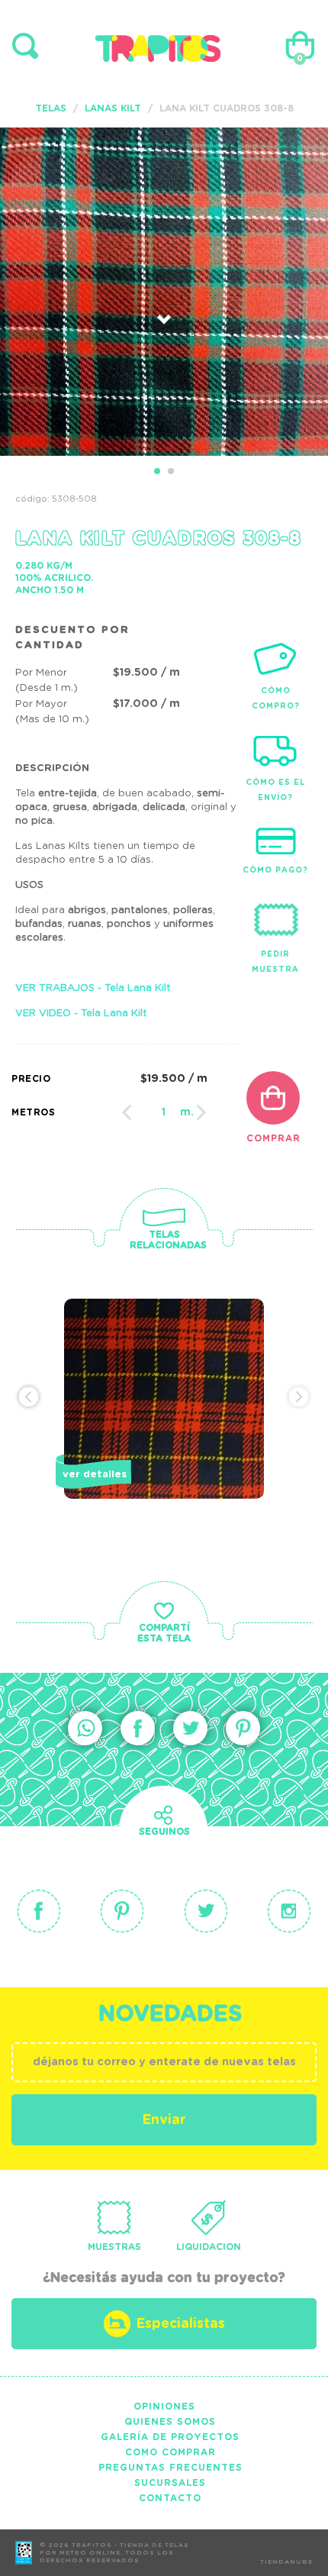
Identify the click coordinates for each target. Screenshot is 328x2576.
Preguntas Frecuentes (170, 2468)
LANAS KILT (113, 108)
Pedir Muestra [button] (275, 962)
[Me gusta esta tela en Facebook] (138, 1728)
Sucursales (170, 2483)
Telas (51, 108)
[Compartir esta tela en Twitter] (190, 1728)
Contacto (170, 2498)
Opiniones (164, 2407)
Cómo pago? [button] (275, 870)
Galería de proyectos (170, 2437)
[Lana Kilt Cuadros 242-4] (164, 1425)
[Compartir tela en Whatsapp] (85, 1728)
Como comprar (170, 2452)
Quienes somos (170, 2422)
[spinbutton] (164, 1112)
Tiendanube (286, 2562)
